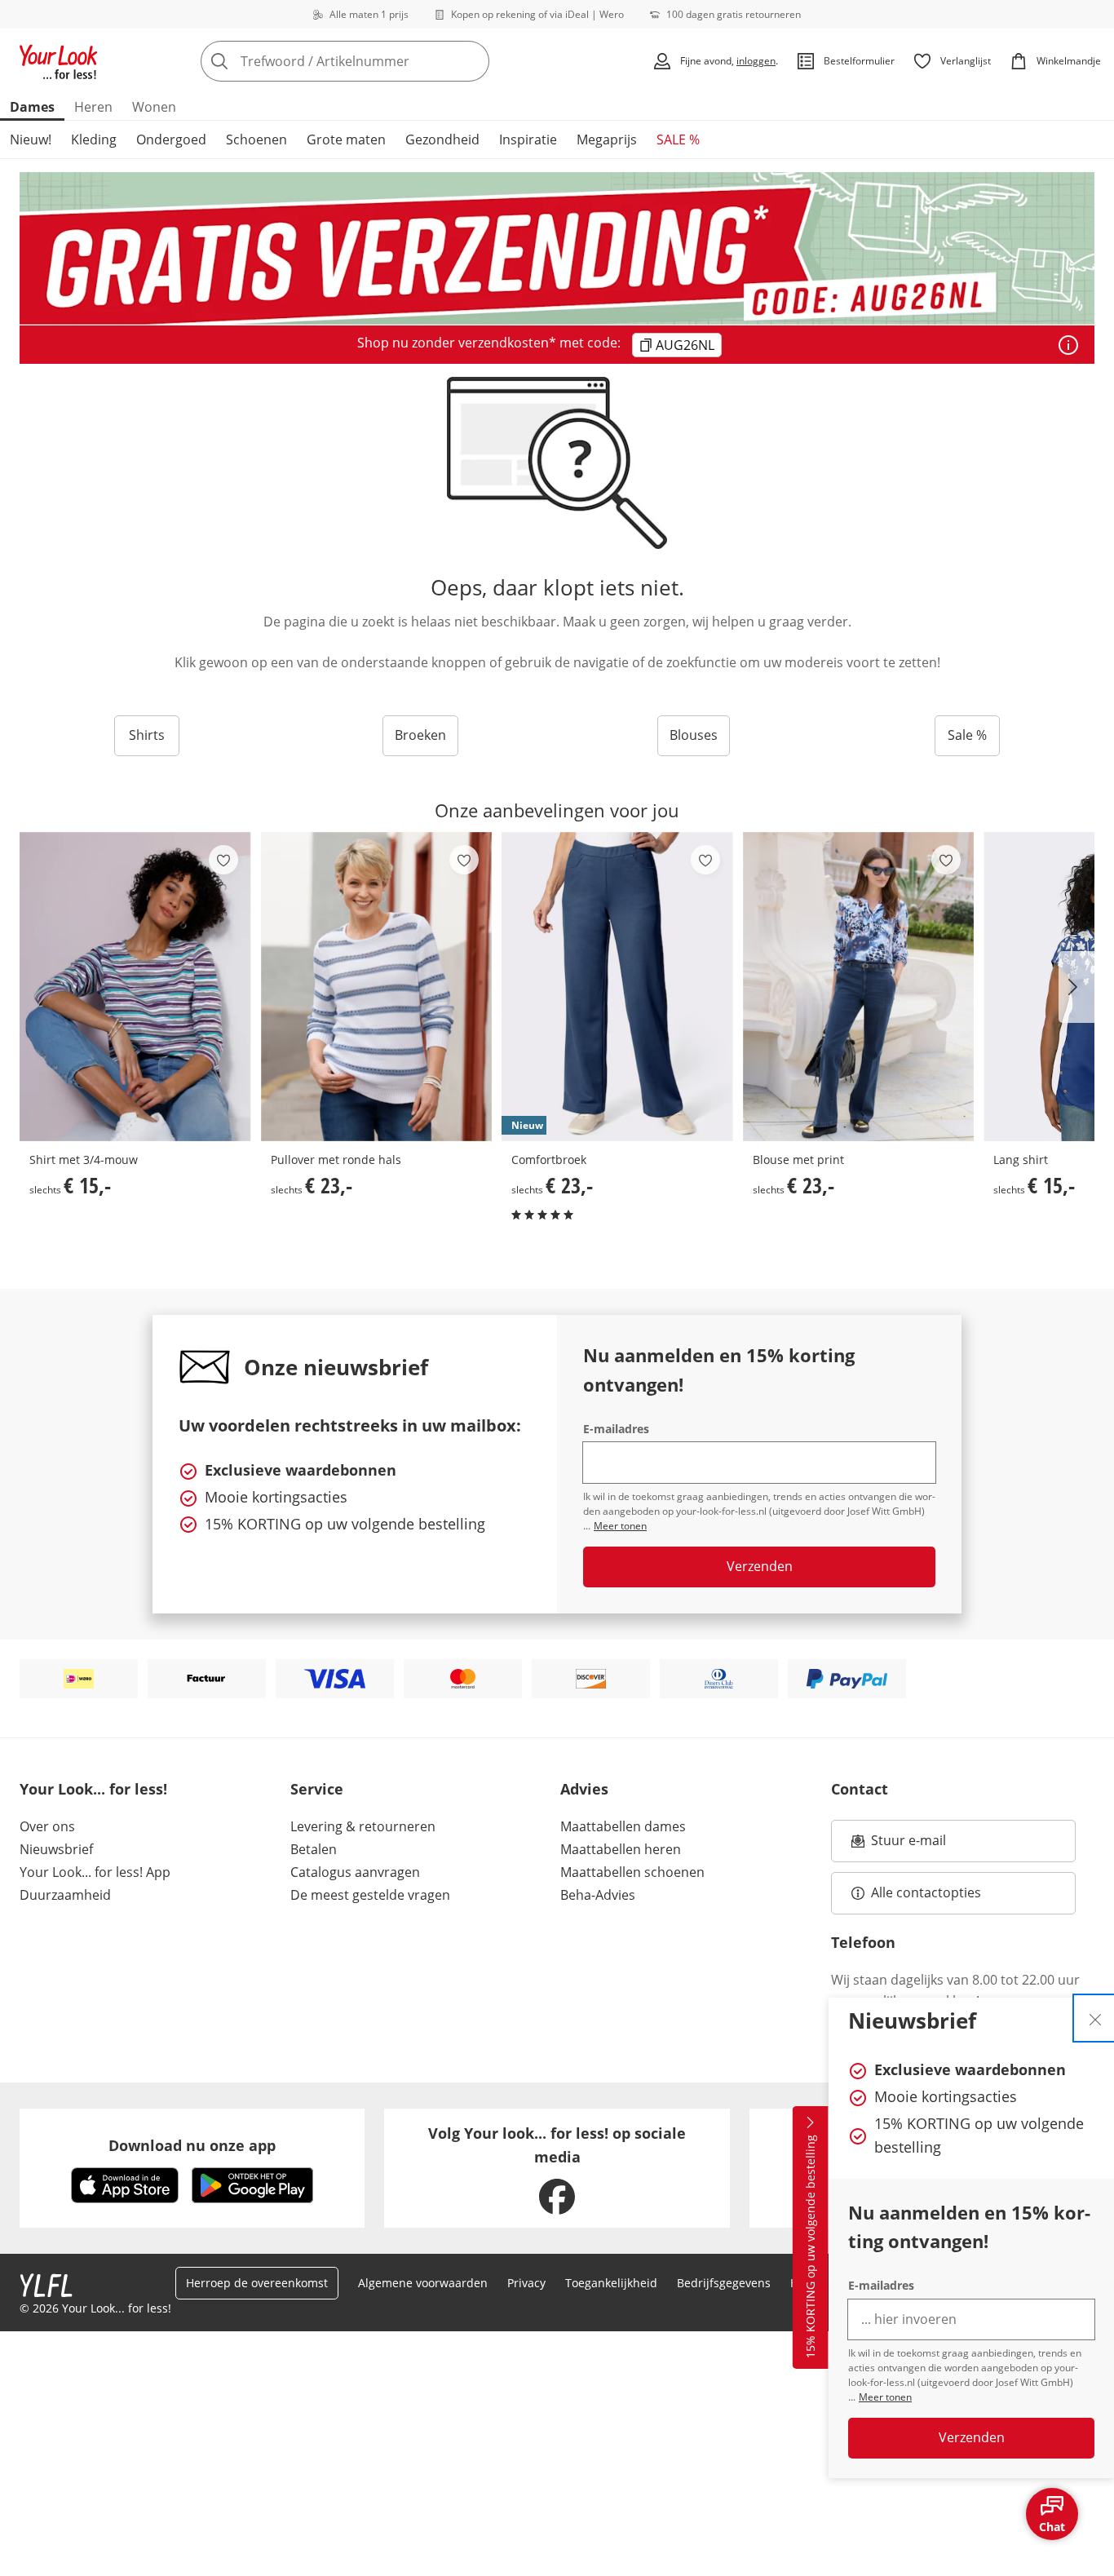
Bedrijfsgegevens (724, 2283)
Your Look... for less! (93, 1789)
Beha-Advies (598, 1895)
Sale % (967, 735)
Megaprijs (607, 139)
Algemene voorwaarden (423, 2283)
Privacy (526, 2283)
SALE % (678, 139)
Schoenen (256, 139)
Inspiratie (528, 139)
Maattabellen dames (623, 1826)
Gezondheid (442, 139)
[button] (1076, 987)
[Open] (1068, 345)
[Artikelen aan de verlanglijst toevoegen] (223, 860)
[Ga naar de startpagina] (59, 61)
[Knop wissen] (472, 61)
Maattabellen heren (621, 1849)
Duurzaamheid (65, 1895)
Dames (32, 107)
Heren (93, 107)
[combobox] (381, 61)
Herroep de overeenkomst (257, 2283)
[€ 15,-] (135, 987)
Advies (584, 1789)
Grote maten (346, 139)
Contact (860, 1789)
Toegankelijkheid (611, 2283)
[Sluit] (1095, 2018)
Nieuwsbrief (56, 1849)
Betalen (314, 1849)
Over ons (47, 1826)
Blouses (694, 735)
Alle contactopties (926, 1892)
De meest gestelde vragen (370, 1895)
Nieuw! (31, 139)
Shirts (147, 735)
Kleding (94, 139)
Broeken (420, 735)
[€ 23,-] (377, 987)
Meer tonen (885, 2397)
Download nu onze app (192, 2145)
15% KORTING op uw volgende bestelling (810, 2247)
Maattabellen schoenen (632, 1872)
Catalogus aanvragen (355, 1872)
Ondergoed (171, 139)
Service (317, 1789)
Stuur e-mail (908, 1845)
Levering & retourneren (363, 1826)
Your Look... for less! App (95, 1872)
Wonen (154, 107)
